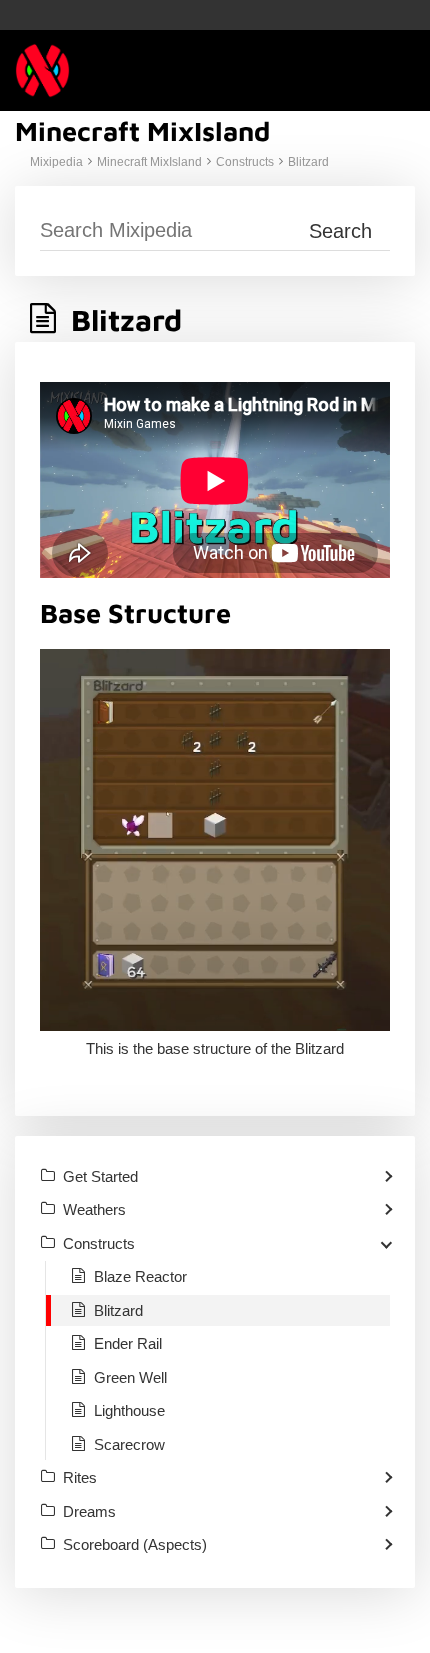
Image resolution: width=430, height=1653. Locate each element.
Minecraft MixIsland (149, 162)
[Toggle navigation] (395, 71)
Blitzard (308, 162)
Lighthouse (129, 1410)
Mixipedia (56, 162)
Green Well (130, 1377)
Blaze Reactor (140, 1276)
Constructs (245, 162)
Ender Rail (128, 1343)
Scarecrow (129, 1444)
